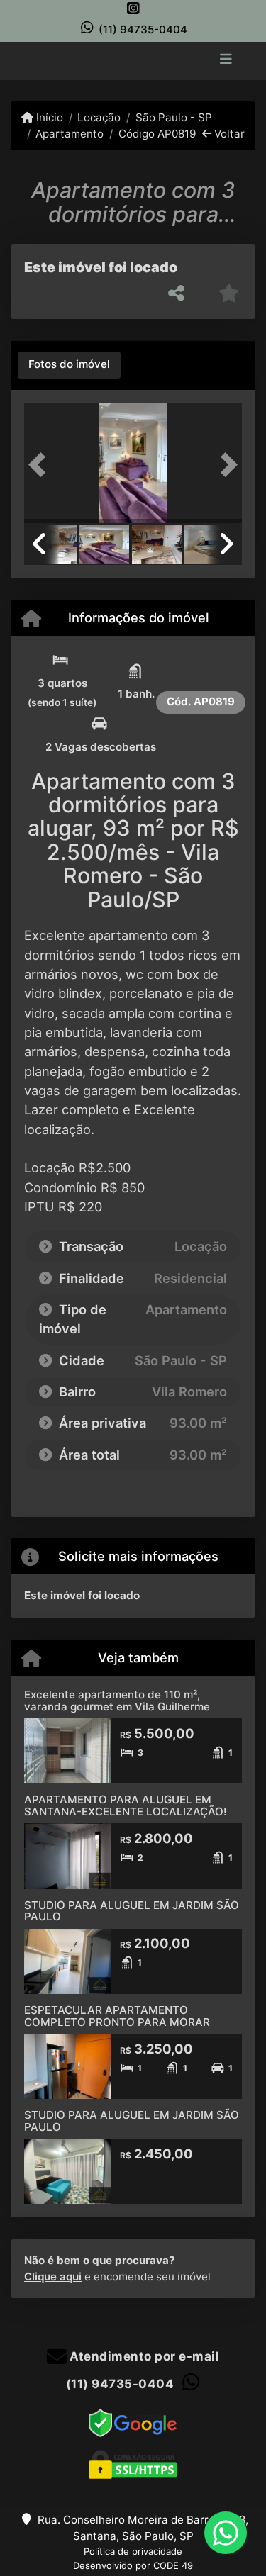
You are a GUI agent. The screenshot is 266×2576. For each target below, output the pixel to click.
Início (48, 117)
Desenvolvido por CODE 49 (133, 2565)
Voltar (228, 134)
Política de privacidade (133, 2551)
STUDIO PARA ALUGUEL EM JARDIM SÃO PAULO (132, 1911)
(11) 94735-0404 (143, 29)
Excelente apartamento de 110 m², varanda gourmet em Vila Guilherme (117, 1701)
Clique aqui (53, 2277)
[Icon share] (133, 8)
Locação (99, 117)
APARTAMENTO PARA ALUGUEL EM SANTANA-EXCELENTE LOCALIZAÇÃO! (125, 1805)
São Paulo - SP (173, 117)
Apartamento (70, 134)
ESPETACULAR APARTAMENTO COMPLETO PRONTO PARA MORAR (117, 2016)
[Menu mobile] (133, 60)
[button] (40, 465)
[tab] (69, 365)
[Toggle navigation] (226, 60)
